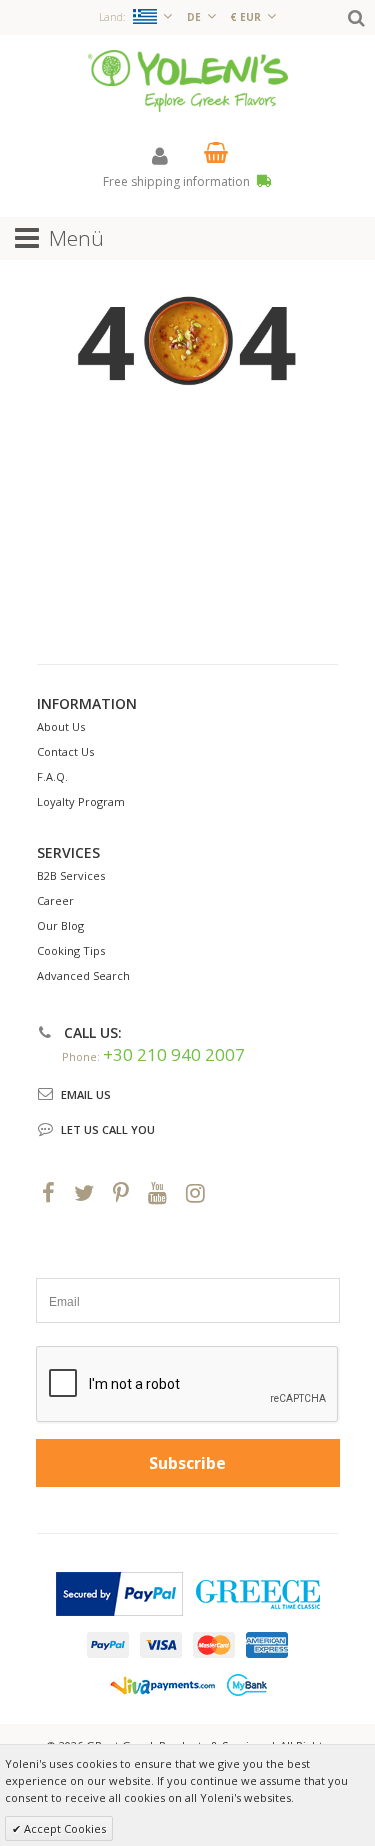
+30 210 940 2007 (174, 1054)
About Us (61, 726)
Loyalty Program (81, 801)
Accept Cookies (63, 1828)
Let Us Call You (108, 1129)
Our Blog (60, 925)
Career (55, 900)
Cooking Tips (71, 950)
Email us (86, 1094)
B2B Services (71, 875)
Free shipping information (178, 181)
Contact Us (65, 751)
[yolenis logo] (188, 79)
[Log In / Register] (160, 155)
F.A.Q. (52, 776)
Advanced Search (83, 975)
